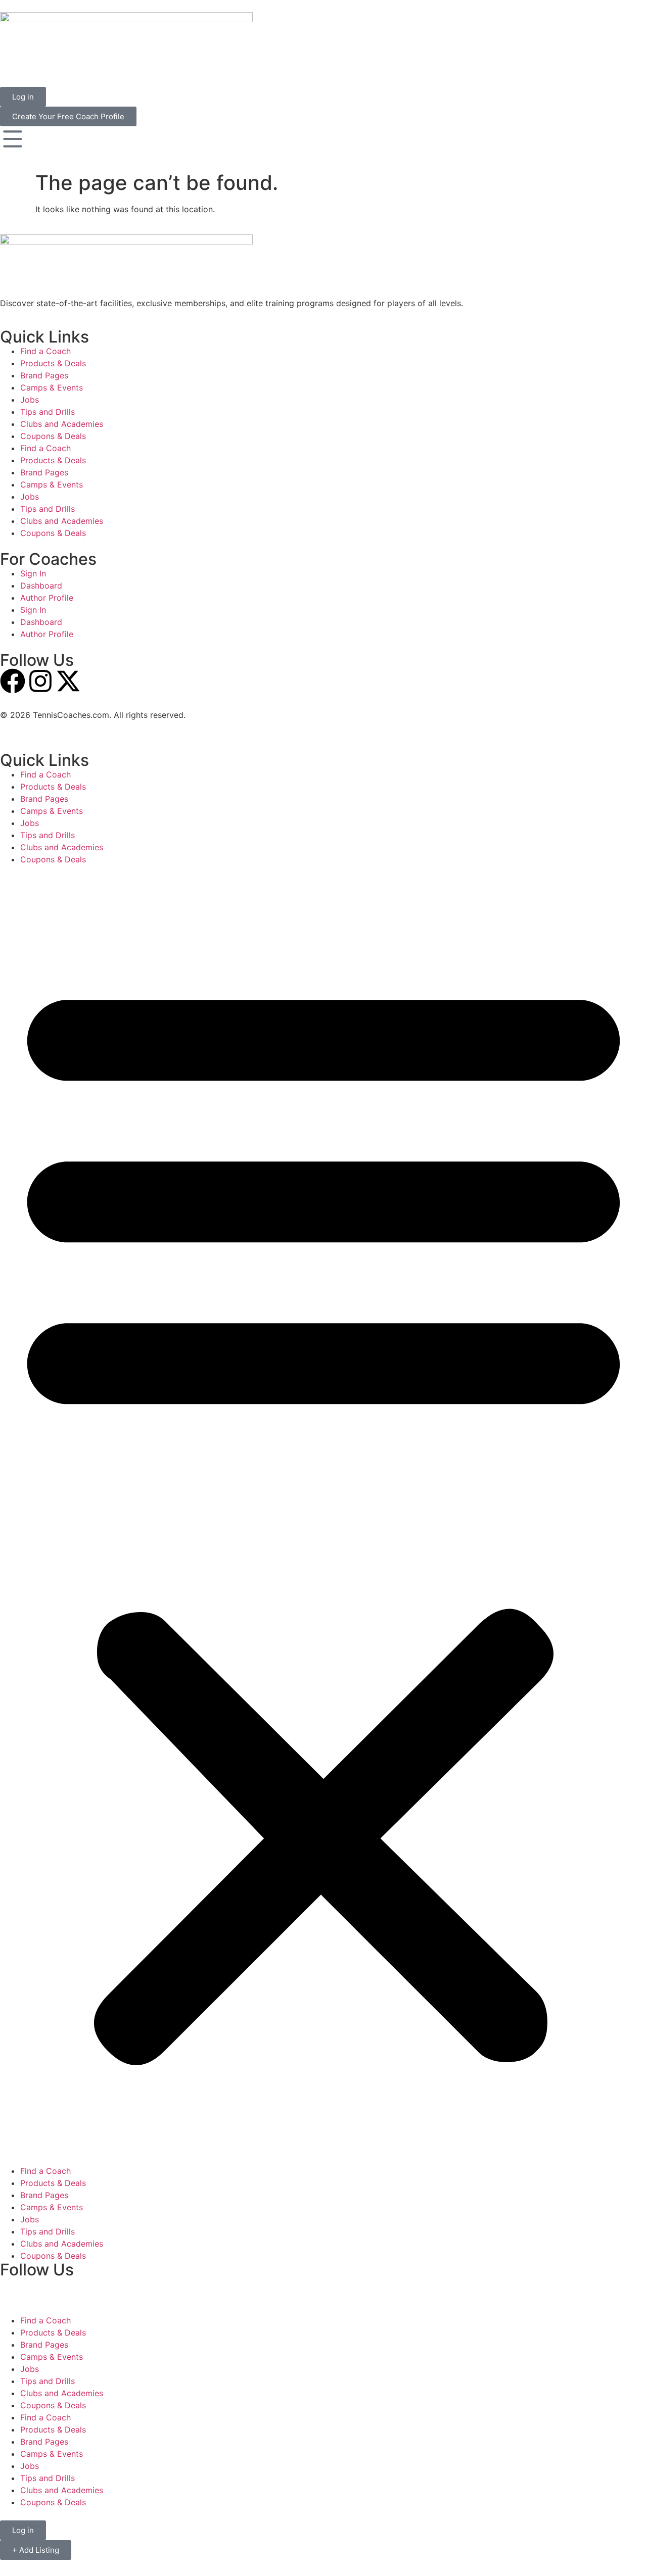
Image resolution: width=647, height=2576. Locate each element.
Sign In (33, 573)
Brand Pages (44, 375)
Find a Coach (45, 351)
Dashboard (41, 586)
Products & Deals (53, 363)
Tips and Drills (48, 412)
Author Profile (47, 598)
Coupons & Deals (53, 436)
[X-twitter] (68, 681)
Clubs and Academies (62, 424)
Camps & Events (52, 387)
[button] (323, 1515)
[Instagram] (40, 681)
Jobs (30, 400)
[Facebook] (13, 681)
